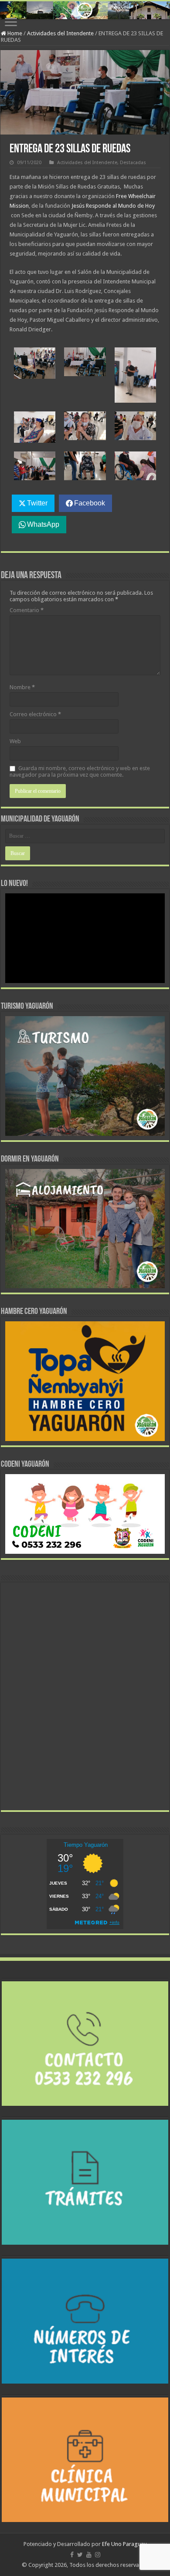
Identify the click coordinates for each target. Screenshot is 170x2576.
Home (14, 33)
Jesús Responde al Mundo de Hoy (113, 206)
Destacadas (133, 163)
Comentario (27, 610)
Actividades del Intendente (60, 33)
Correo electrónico (35, 714)
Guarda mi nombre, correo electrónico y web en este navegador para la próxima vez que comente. (80, 771)
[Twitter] (80, 2555)
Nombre (22, 687)
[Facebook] (72, 2555)
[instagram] (98, 2555)
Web (15, 741)
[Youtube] (89, 2555)
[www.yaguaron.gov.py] (85, 10)
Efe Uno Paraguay (124, 2544)
